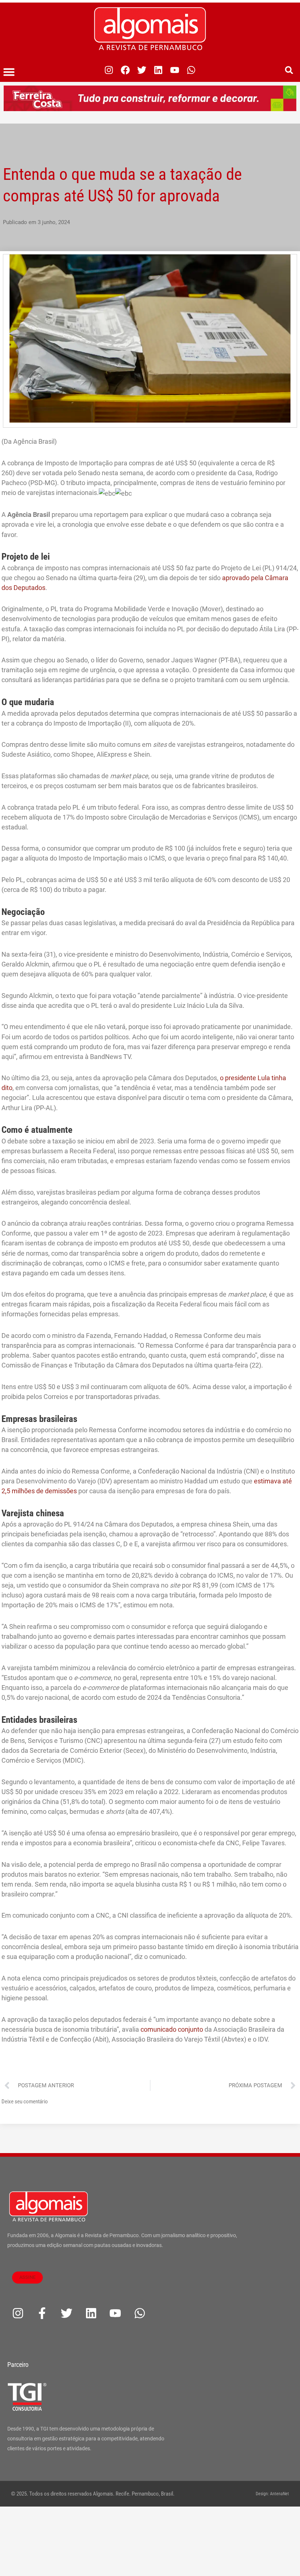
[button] (9, 72)
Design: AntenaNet (272, 2494)
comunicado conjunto (172, 2029)
